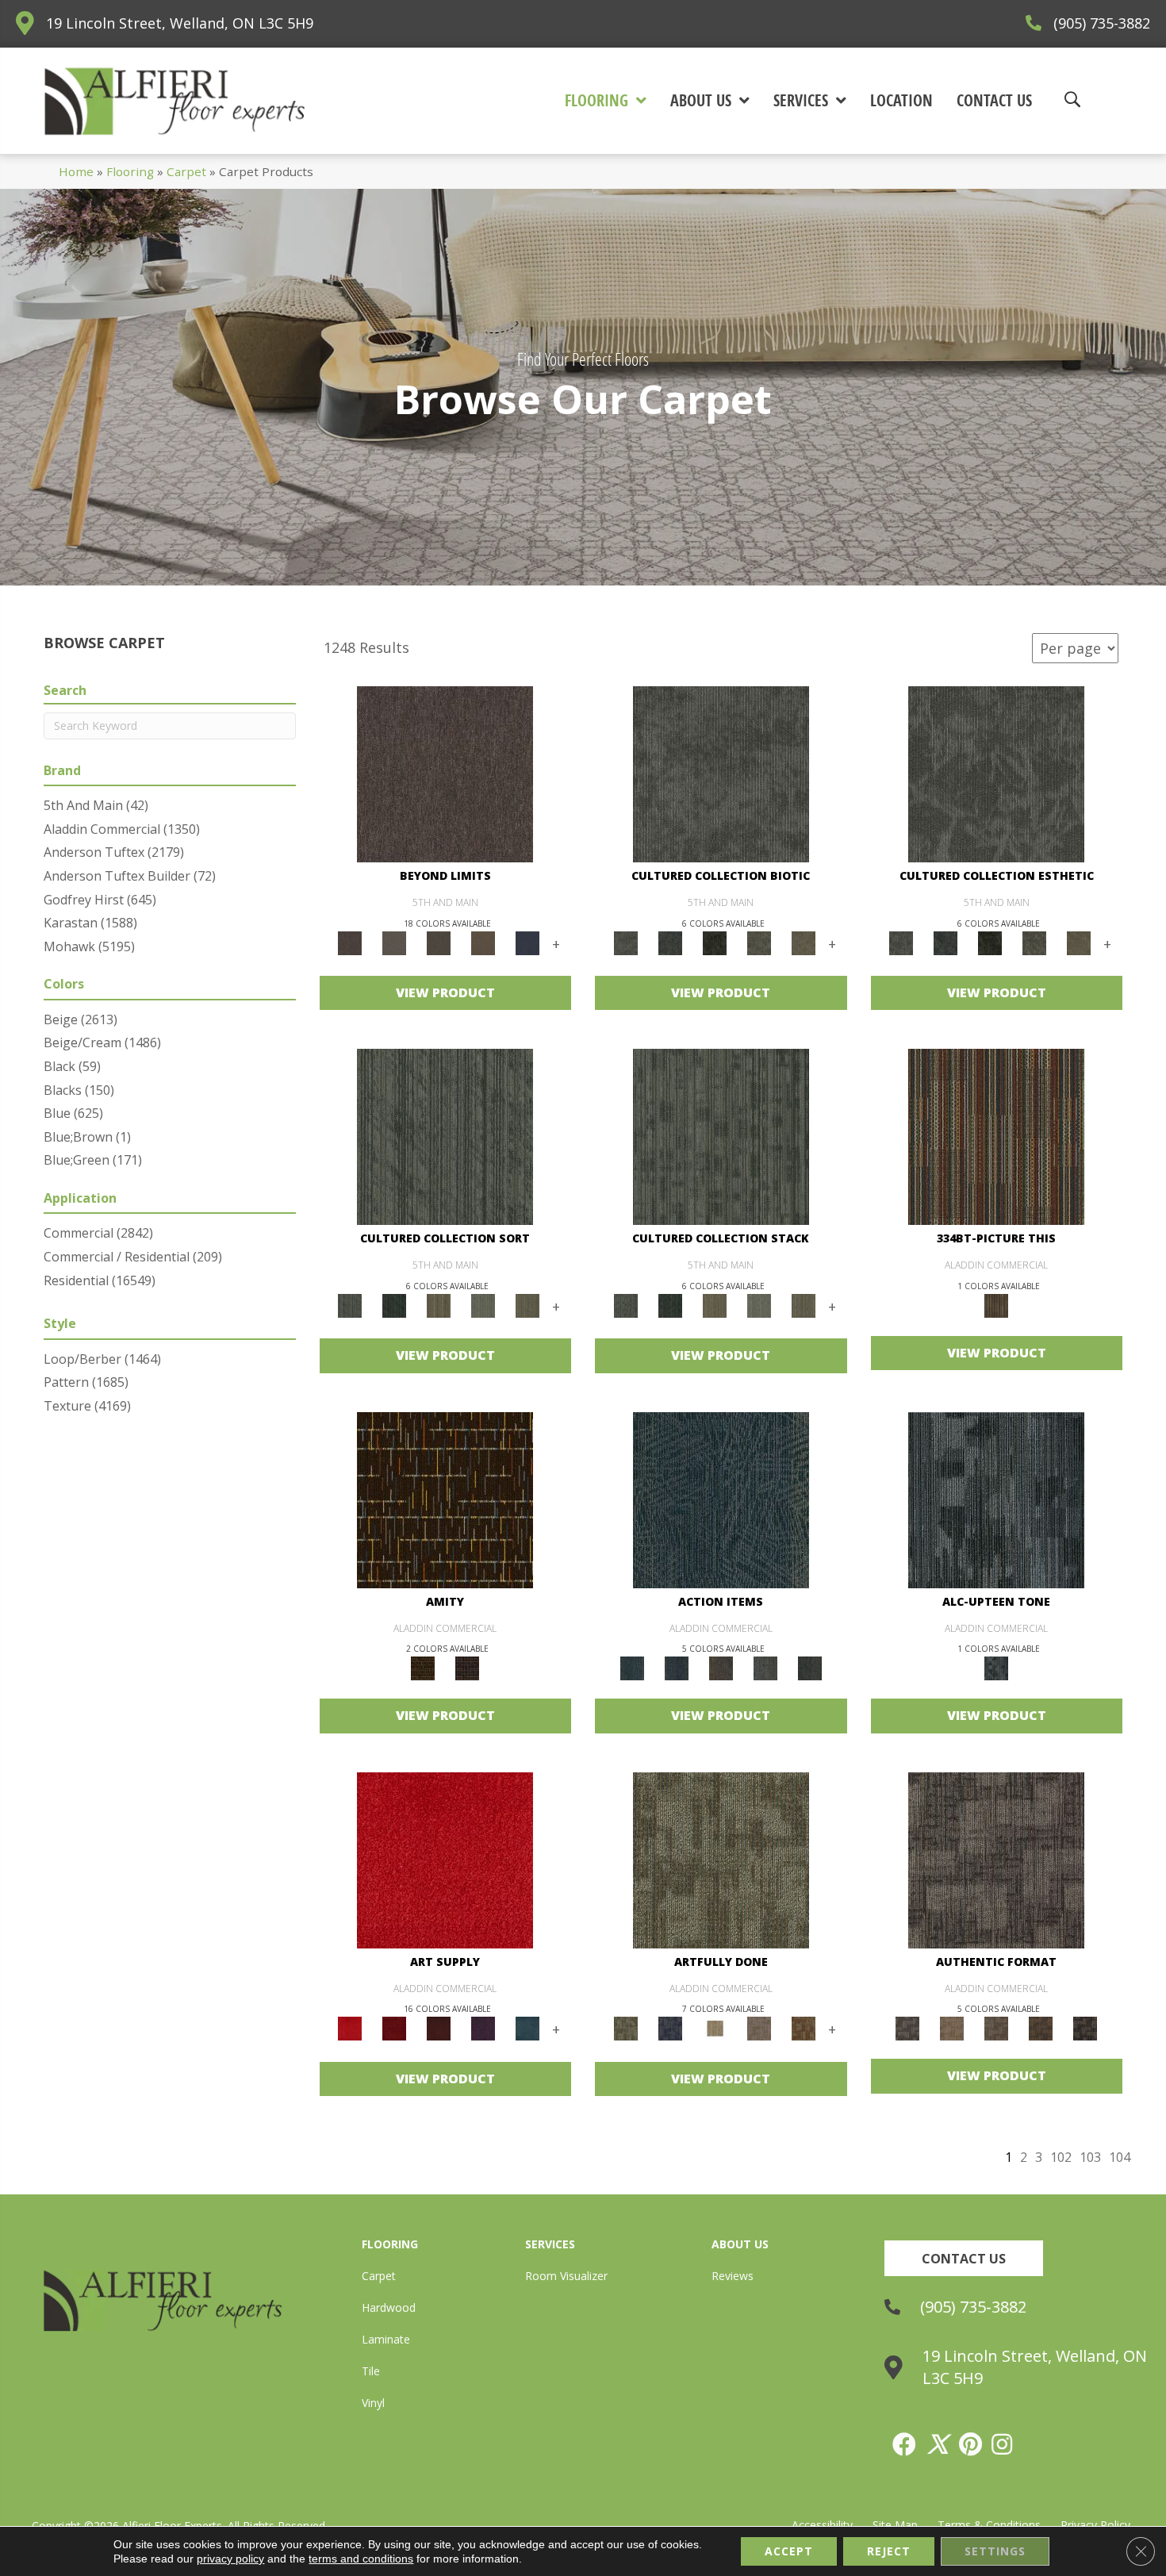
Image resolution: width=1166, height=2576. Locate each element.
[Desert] (394, 942)
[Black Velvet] (467, 1668)
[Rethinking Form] (1041, 2028)
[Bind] (445, 1136)
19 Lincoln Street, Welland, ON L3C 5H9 (180, 23)
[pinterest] (971, 2444)
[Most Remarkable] (670, 2028)
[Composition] (759, 942)
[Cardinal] (445, 1859)
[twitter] (938, 2444)
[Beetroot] (439, 2028)
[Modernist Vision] (715, 2028)
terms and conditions (361, 2559)
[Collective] (715, 942)
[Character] (670, 942)
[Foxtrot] (996, 1499)
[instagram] (1003, 2444)
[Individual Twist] (996, 2028)
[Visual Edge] (996, 1859)
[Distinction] (804, 942)
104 (1120, 2158)
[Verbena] (483, 2028)
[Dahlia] (394, 2028)
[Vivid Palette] (804, 2028)
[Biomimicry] (721, 773)
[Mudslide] (996, 1136)
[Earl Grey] (765, 1668)
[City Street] (810, 1668)
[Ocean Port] (677, 1668)
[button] (964, 2258)
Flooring (130, 171)
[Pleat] (483, 1305)
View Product (445, 992)
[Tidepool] (721, 1499)
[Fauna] (483, 942)
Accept (789, 2551)
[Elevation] (439, 942)
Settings (995, 2551)
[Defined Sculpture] (952, 2028)
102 (1061, 2158)
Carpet (186, 171)
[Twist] (527, 1305)
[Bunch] (394, 1305)
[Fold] (439, 1305)
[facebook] (905, 2444)
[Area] (445, 773)
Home (76, 171)
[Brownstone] (721, 1668)
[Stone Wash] (527, 2028)
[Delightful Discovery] (721, 1859)
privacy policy (230, 2559)
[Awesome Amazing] (759, 2028)
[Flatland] (527, 942)
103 (1090, 2158)
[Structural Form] (1085, 2028)
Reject (889, 2551)
